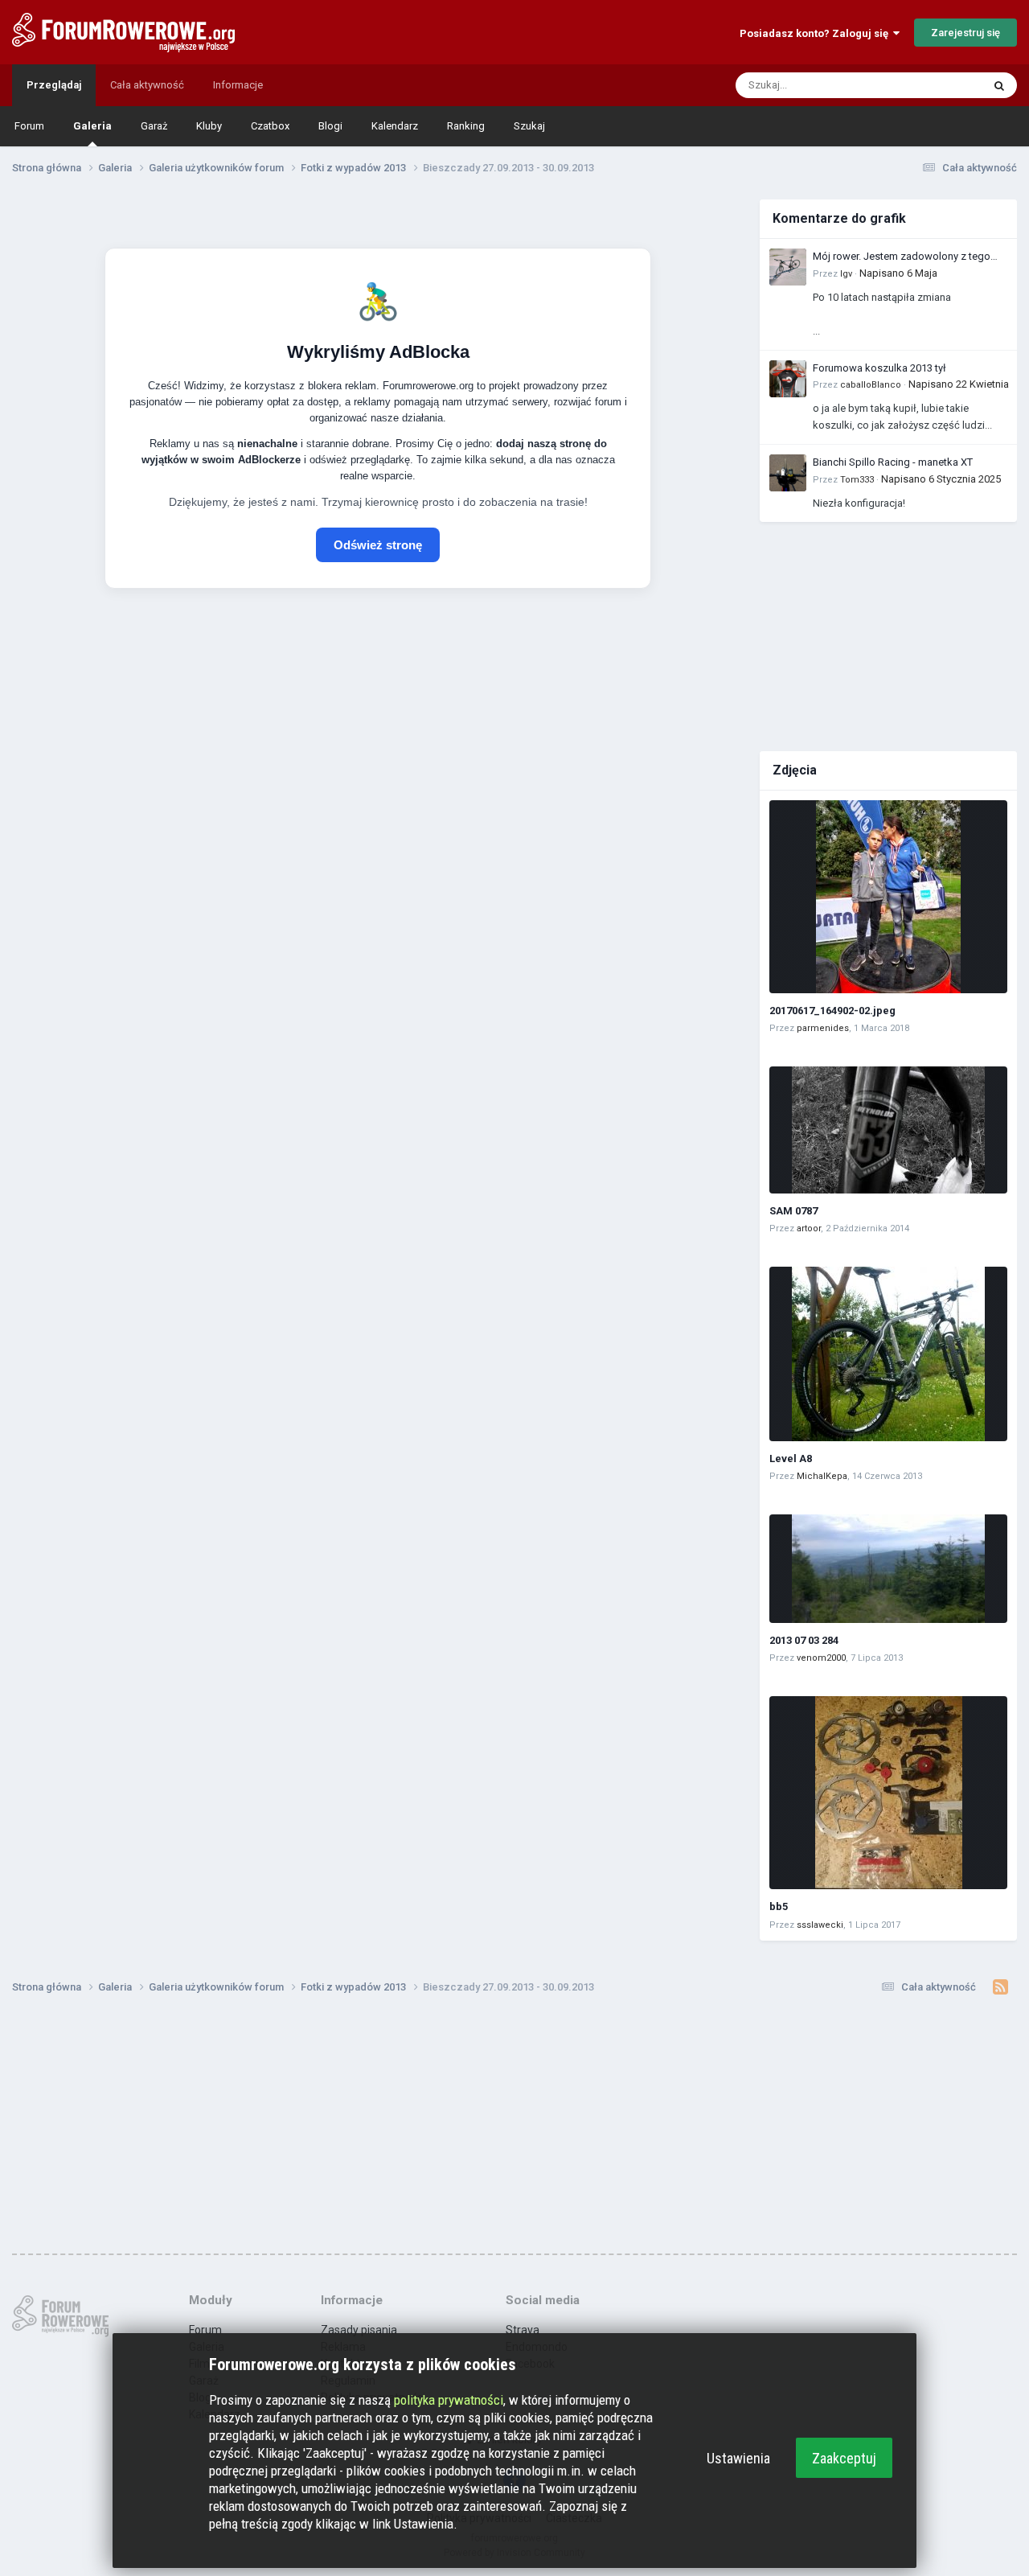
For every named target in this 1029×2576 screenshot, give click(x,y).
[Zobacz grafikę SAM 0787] (888, 1130)
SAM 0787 (793, 1211)
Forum (29, 126)
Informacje (238, 85)
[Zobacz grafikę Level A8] (888, 1354)
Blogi (330, 126)
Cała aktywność (147, 85)
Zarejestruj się (965, 33)
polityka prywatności (449, 2400)
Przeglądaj (54, 85)
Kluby (209, 126)
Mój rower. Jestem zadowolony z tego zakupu (902, 257)
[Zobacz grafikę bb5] (888, 1793)
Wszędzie (938, 85)
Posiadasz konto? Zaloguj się (816, 33)
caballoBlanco (871, 385)
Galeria (92, 126)
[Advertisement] (888, 635)
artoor (809, 1228)
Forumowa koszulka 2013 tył (879, 368)
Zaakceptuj (844, 2458)
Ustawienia (738, 2458)
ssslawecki (820, 1925)
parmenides (823, 1028)
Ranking (466, 126)
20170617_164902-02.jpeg (832, 1011)
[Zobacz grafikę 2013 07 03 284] (888, 1569)
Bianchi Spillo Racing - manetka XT (893, 462)
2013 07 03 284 (804, 1640)
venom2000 (821, 1658)
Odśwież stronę (378, 545)
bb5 (779, 1906)
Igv (846, 274)
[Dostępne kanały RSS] (1000, 1987)
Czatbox (270, 126)
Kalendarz (395, 126)
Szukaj (529, 126)
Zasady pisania (359, 2330)
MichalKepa (822, 1476)
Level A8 (791, 1459)
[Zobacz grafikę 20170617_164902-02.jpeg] (888, 897)
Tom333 (857, 480)
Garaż (154, 126)
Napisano (898, 273)
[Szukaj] (999, 85)
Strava (523, 2330)
